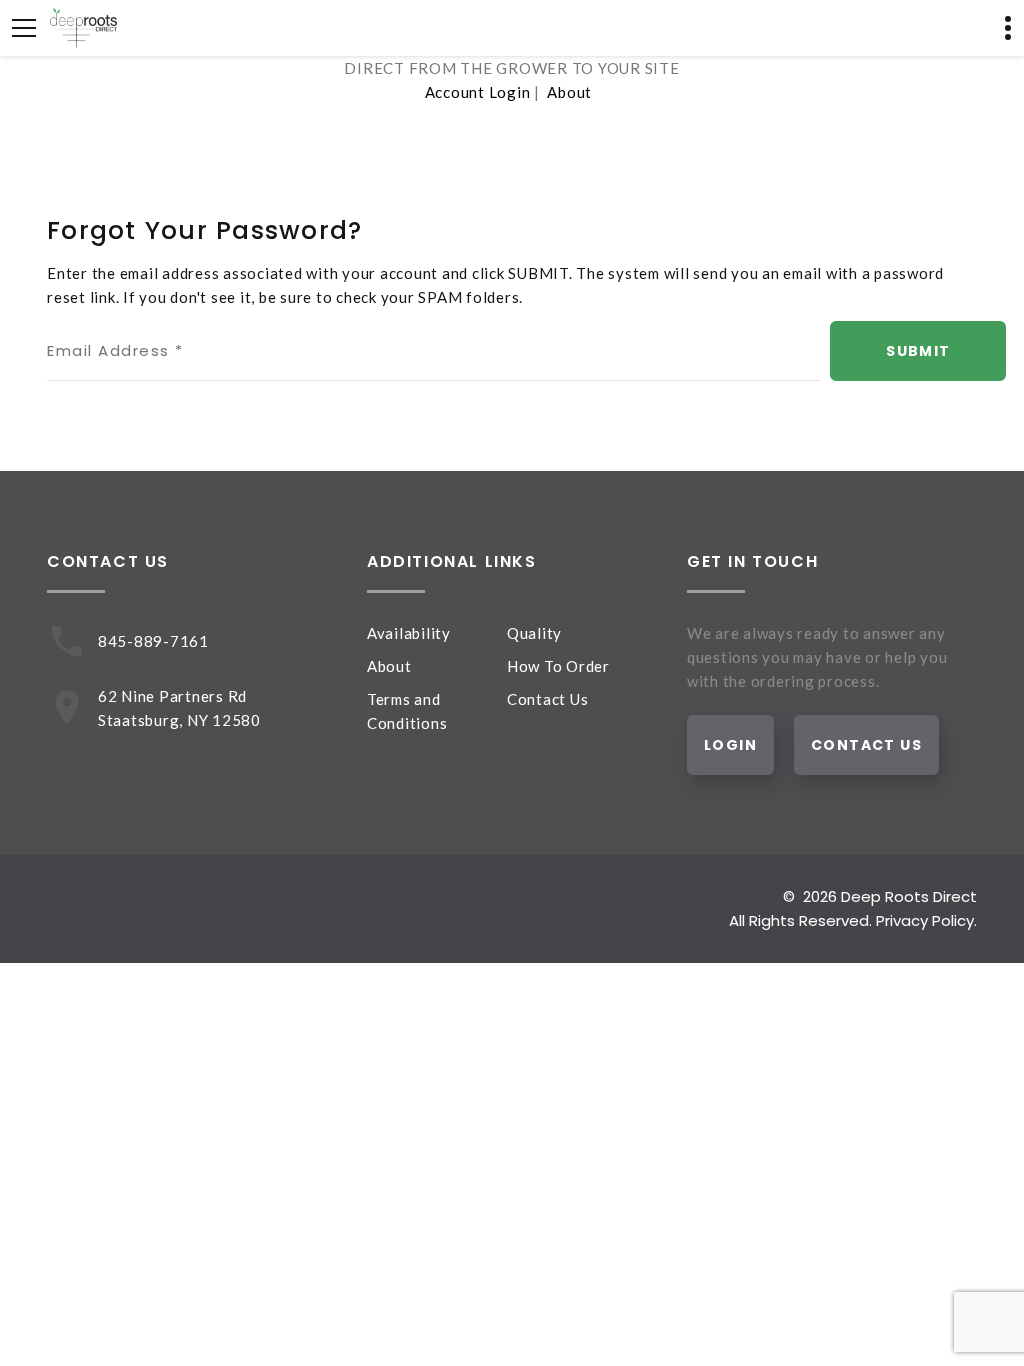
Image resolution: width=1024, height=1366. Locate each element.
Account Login (478, 92)
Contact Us (548, 699)
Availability (409, 633)
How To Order (558, 666)
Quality (534, 633)
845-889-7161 (153, 641)
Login (730, 745)
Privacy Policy (925, 920)
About (569, 92)
